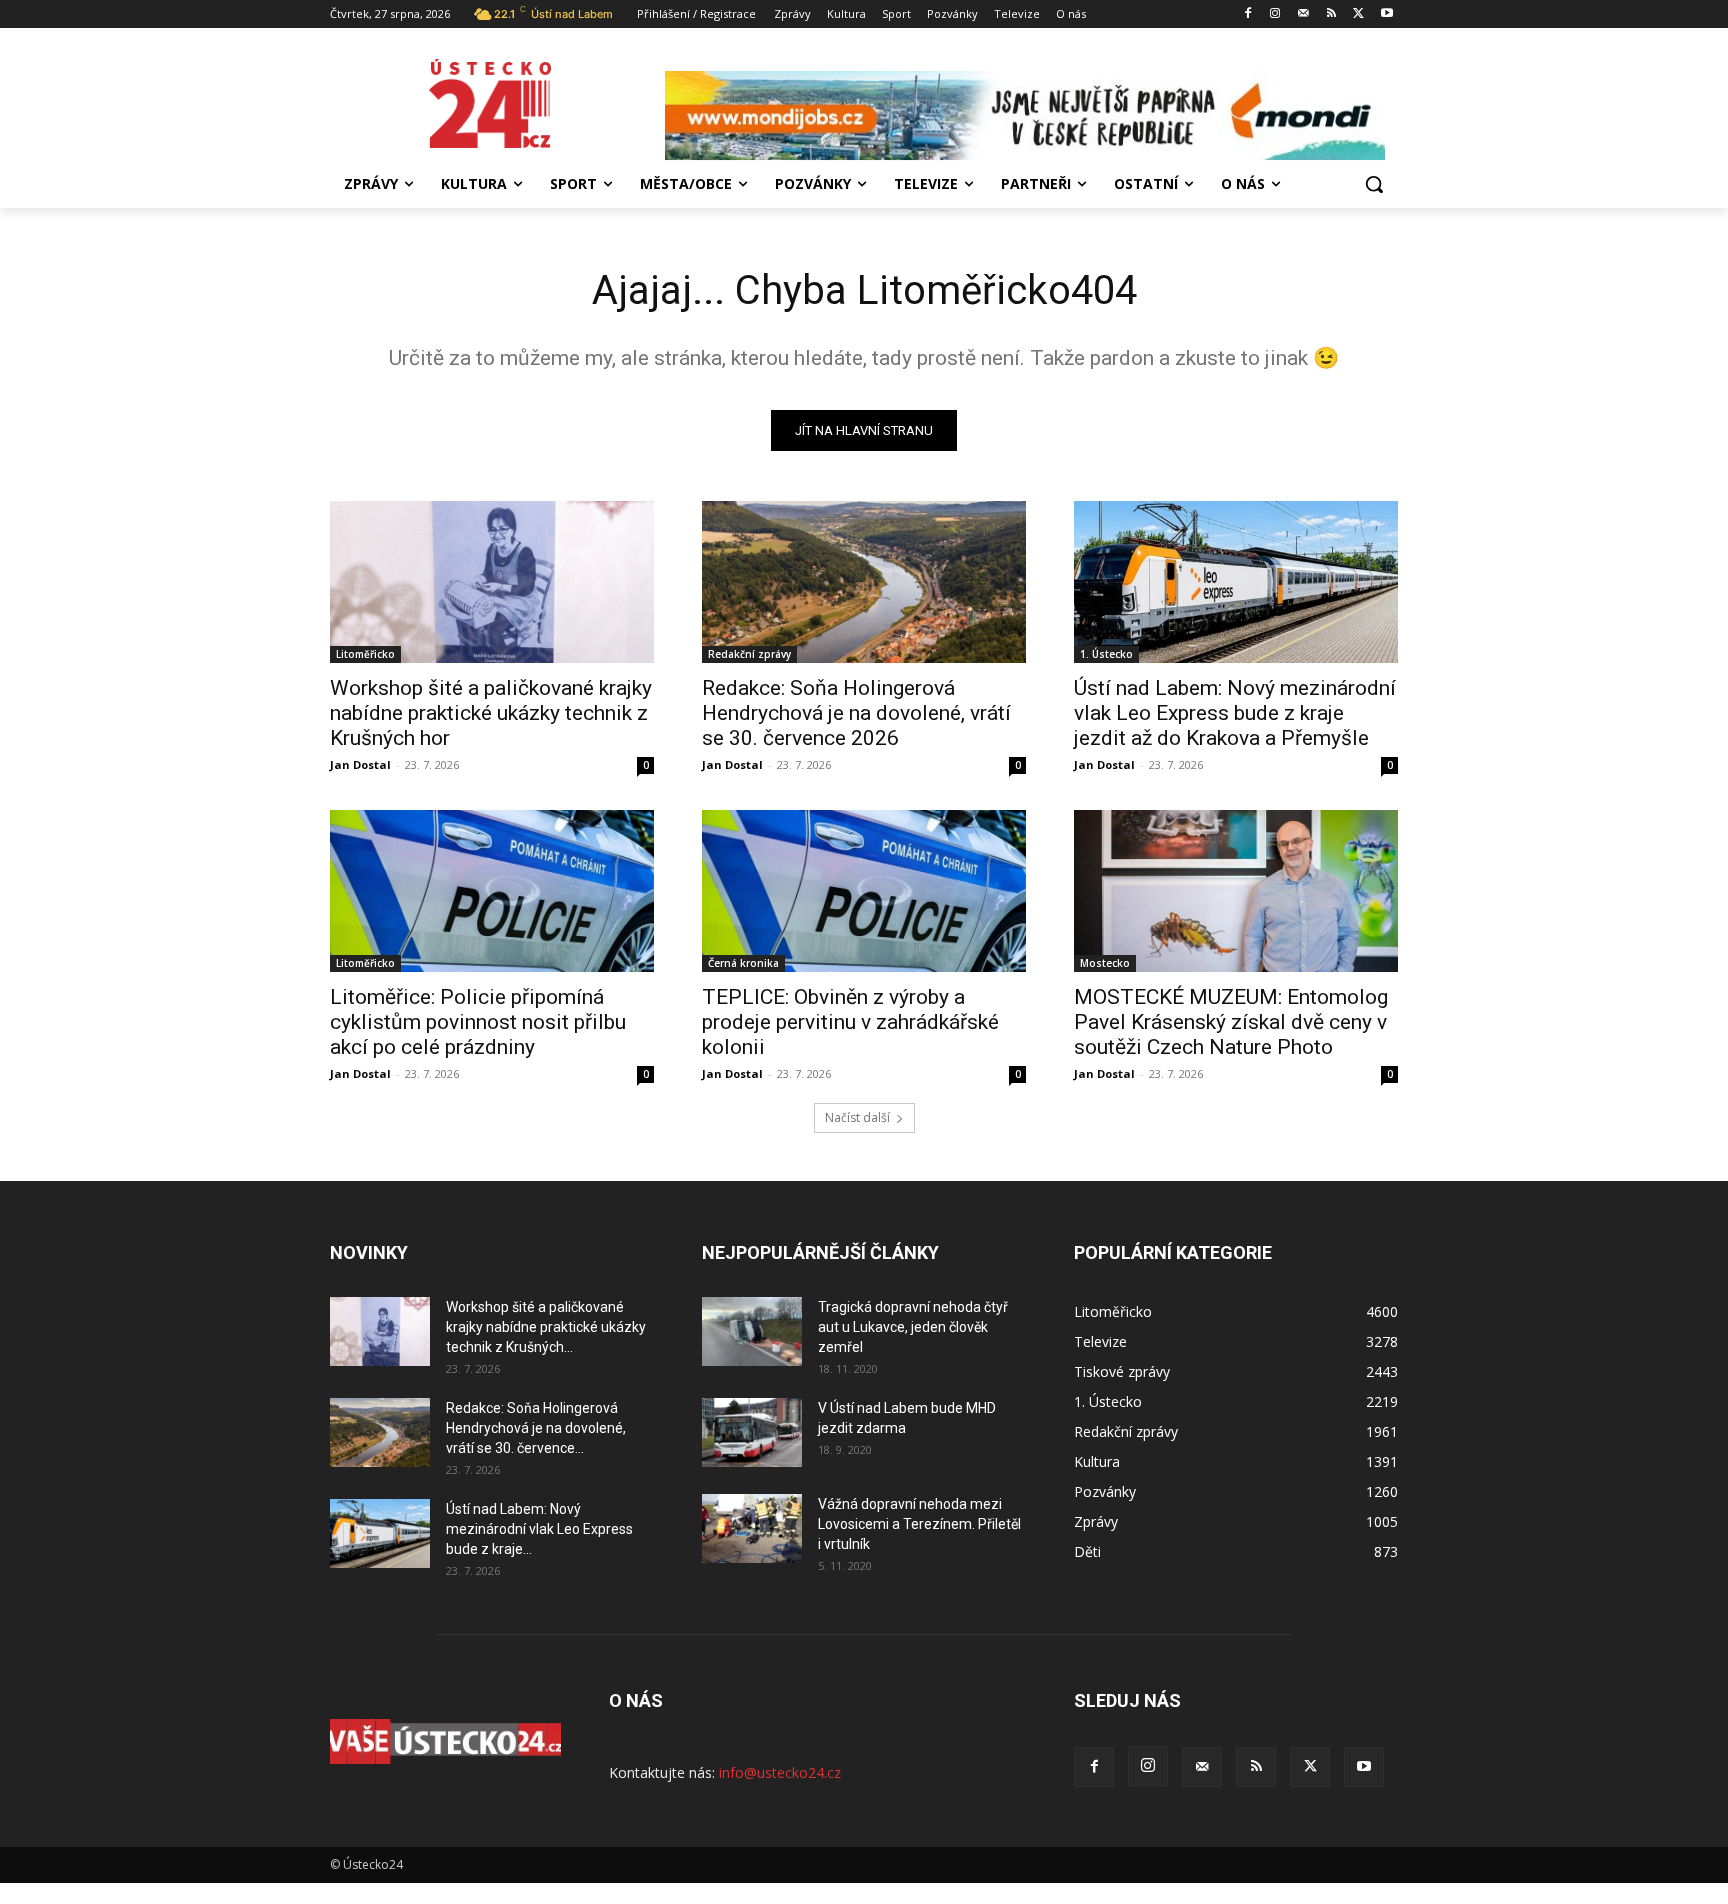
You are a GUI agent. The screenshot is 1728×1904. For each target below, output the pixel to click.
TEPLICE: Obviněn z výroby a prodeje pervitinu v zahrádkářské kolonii (850, 1022)
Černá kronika (743, 963)
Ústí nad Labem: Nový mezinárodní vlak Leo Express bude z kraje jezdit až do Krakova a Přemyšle (1235, 713)
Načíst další (857, 1117)
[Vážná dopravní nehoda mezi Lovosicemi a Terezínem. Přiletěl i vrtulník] (752, 1528)
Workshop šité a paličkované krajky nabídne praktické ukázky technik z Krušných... (546, 1327)
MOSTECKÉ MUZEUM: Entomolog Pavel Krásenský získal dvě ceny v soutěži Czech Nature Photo (1231, 1022)
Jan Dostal (360, 764)
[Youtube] (1386, 14)
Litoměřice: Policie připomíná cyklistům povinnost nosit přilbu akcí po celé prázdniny (478, 1022)
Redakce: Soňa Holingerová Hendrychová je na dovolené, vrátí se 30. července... (536, 1428)
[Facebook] (1247, 14)
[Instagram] (1275, 14)
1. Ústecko (1106, 654)
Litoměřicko (365, 654)
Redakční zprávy (749, 654)
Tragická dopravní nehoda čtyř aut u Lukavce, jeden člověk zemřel (913, 1327)
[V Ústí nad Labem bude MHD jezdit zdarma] (752, 1432)
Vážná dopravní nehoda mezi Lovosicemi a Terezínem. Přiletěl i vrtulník (919, 1524)
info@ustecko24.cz (780, 1772)
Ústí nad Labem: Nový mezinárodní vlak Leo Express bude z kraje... (539, 1529)
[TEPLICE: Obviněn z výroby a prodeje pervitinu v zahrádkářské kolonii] (864, 891)
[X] (1358, 14)
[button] (1374, 184)
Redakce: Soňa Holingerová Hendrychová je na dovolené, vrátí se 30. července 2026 (856, 713)
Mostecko (1105, 963)
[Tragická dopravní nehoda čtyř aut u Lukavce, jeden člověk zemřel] (752, 1331)
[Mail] (1303, 14)
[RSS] (1331, 14)
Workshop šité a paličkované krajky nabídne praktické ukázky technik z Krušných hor (491, 713)
